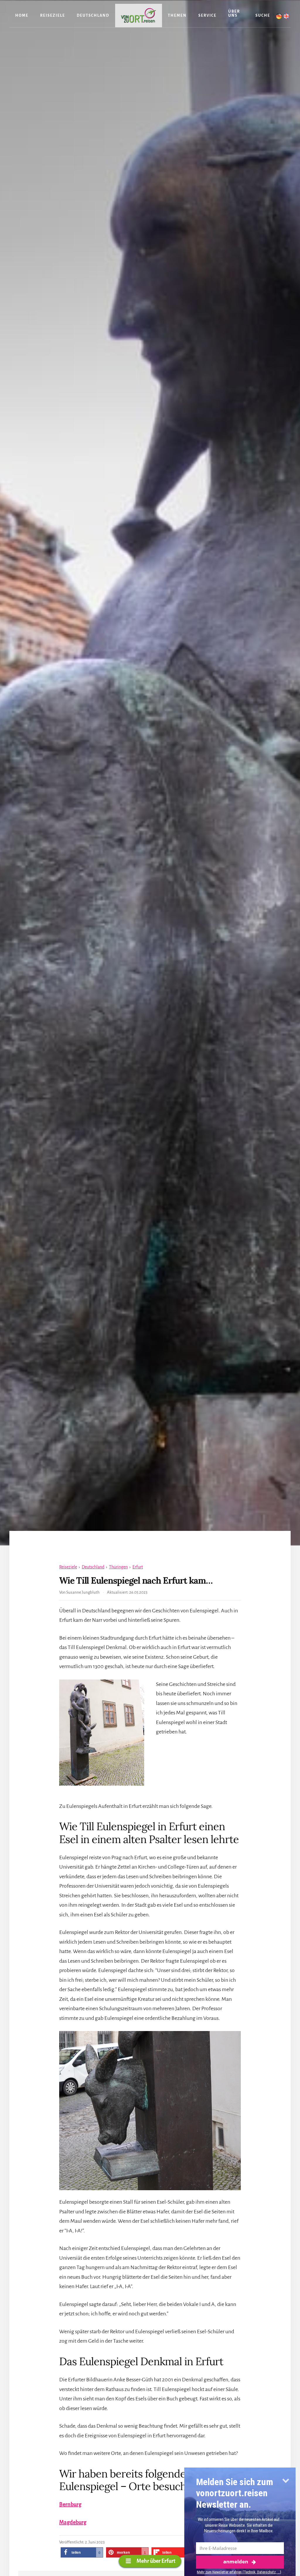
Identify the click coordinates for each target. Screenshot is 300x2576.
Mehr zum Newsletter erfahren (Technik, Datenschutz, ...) (239, 2572)
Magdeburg (73, 2522)
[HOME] (139, 16)
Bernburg (70, 2504)
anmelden (236, 2561)
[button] (82, 2552)
